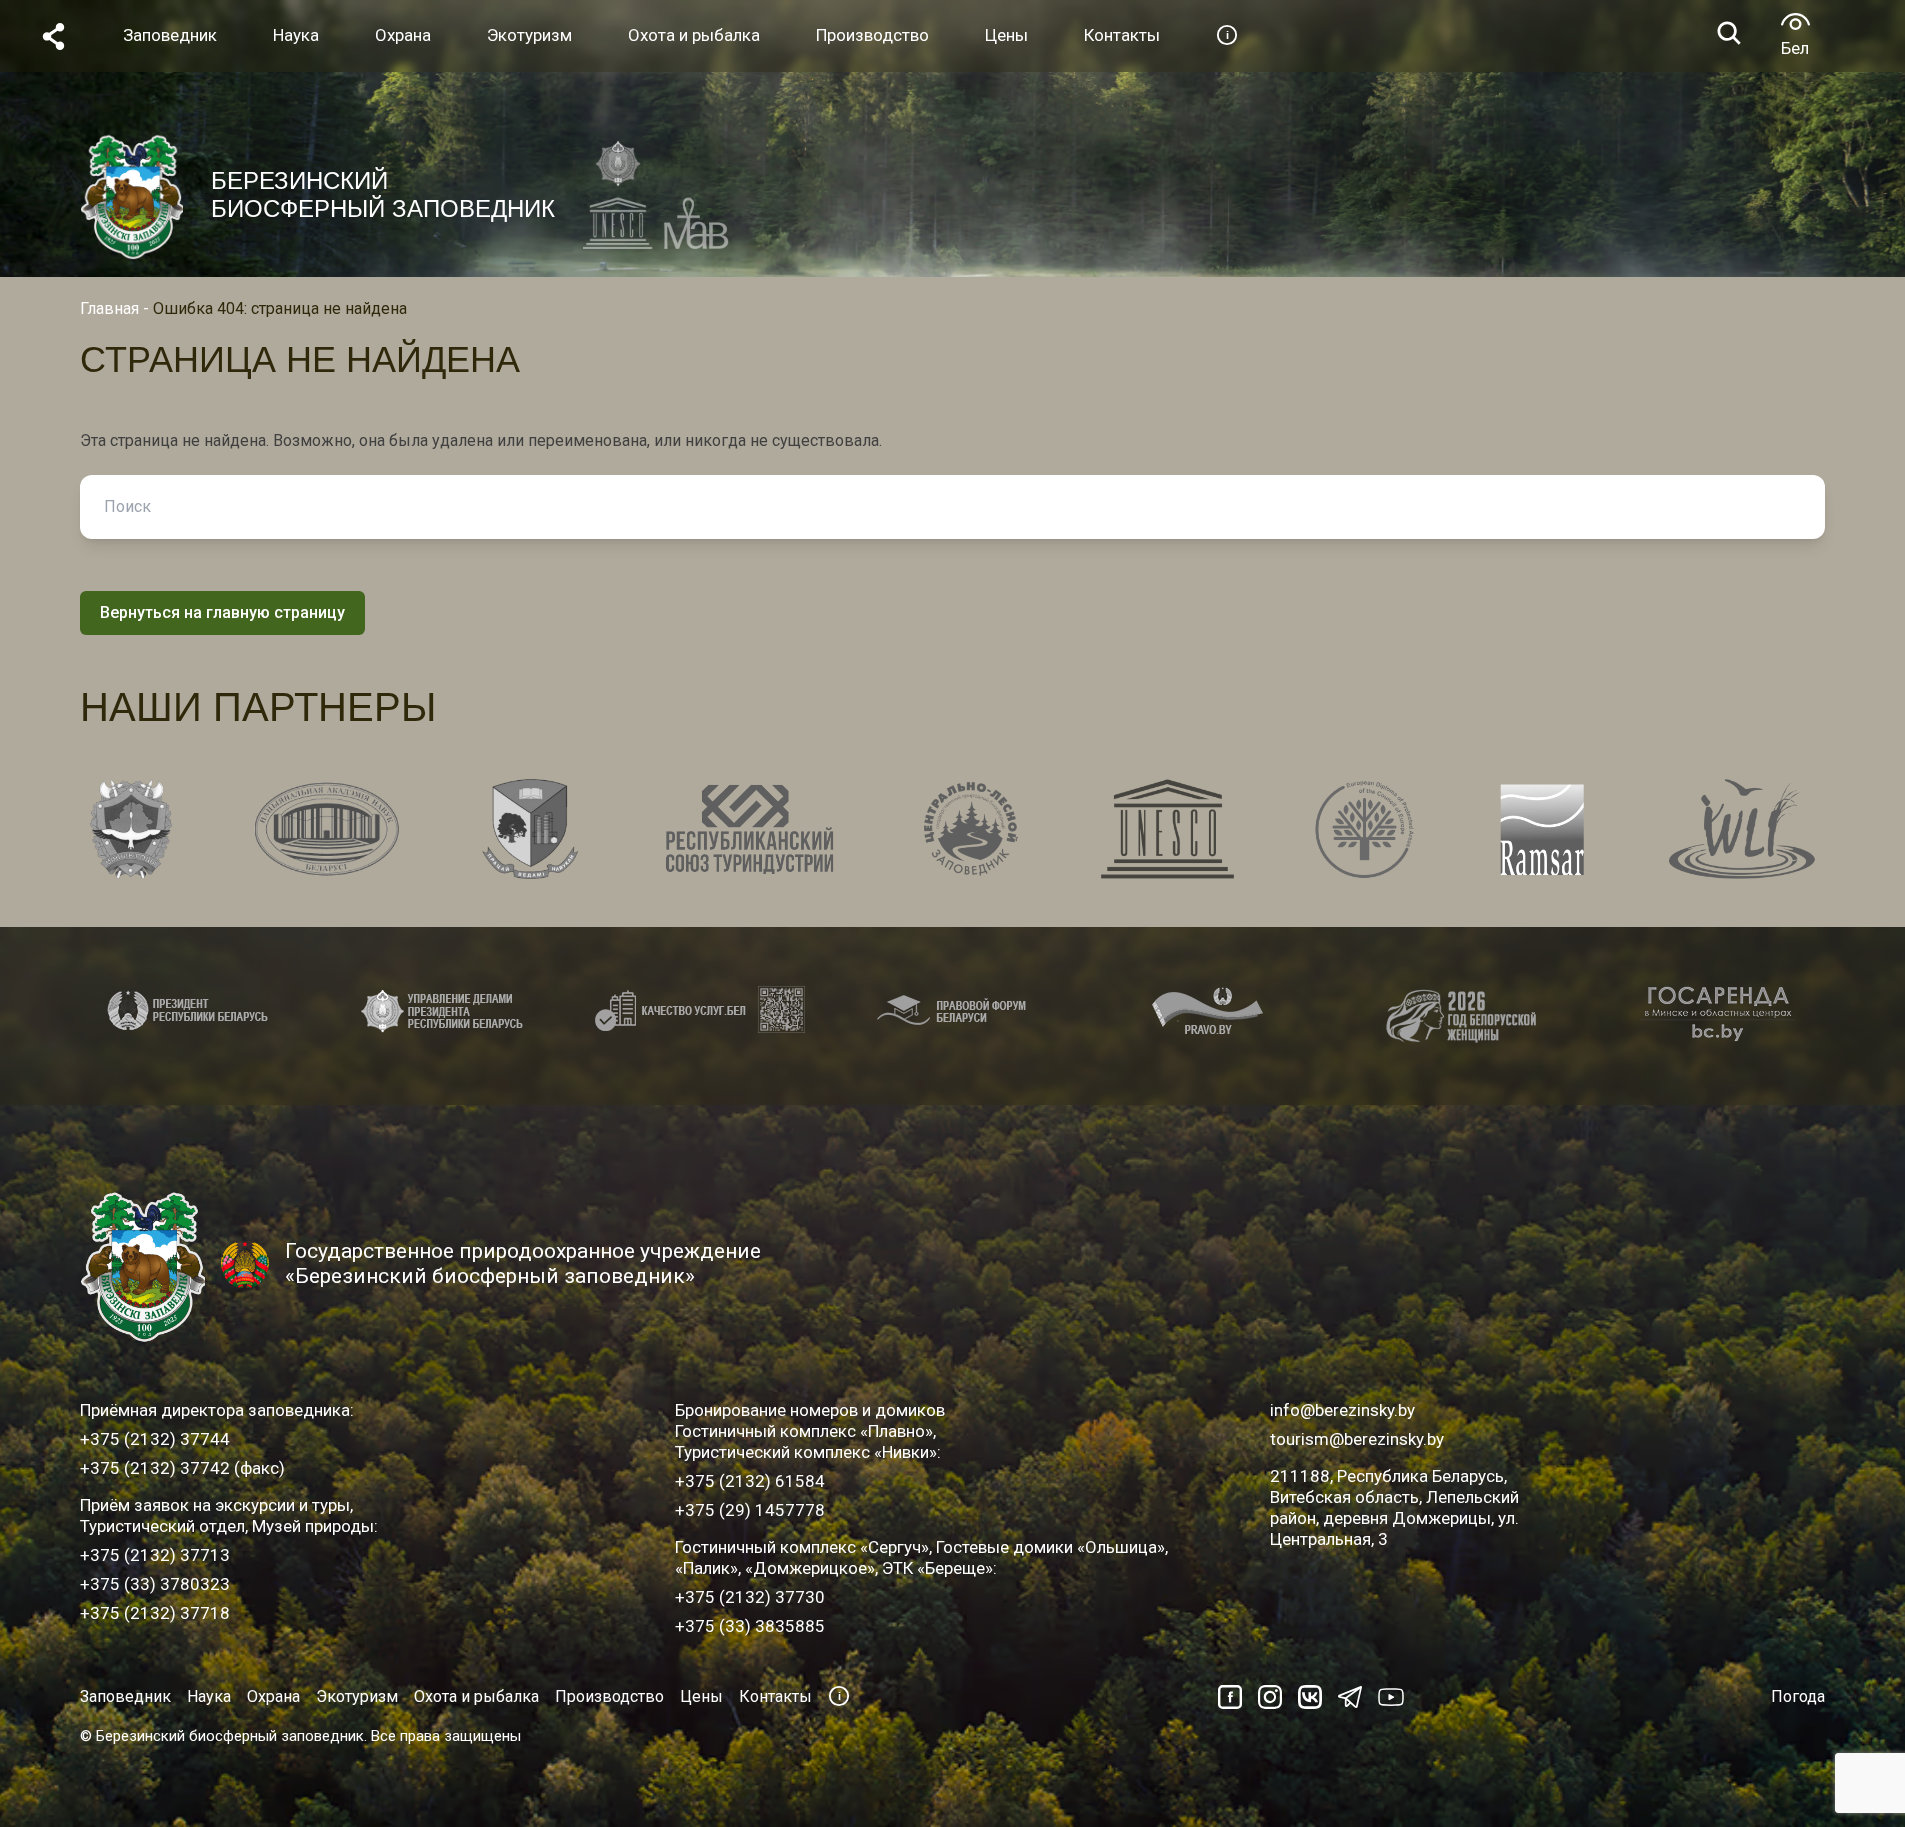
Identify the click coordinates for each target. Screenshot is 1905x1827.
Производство (609, 1696)
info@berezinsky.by (1342, 1410)
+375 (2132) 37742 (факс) (182, 1468)
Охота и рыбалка (476, 1696)
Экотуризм (357, 1696)
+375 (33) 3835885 (750, 1626)
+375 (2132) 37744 (155, 1439)
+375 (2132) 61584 (750, 1481)
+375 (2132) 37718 (155, 1613)
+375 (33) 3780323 (155, 1584)
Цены (701, 1696)
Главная (109, 308)
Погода (1798, 1696)
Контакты (775, 1696)
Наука (209, 1696)
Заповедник (125, 1696)
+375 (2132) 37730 (750, 1597)
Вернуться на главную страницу (222, 612)
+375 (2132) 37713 (155, 1555)
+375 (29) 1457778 (750, 1510)
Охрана (273, 1696)
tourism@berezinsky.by (1357, 1439)
